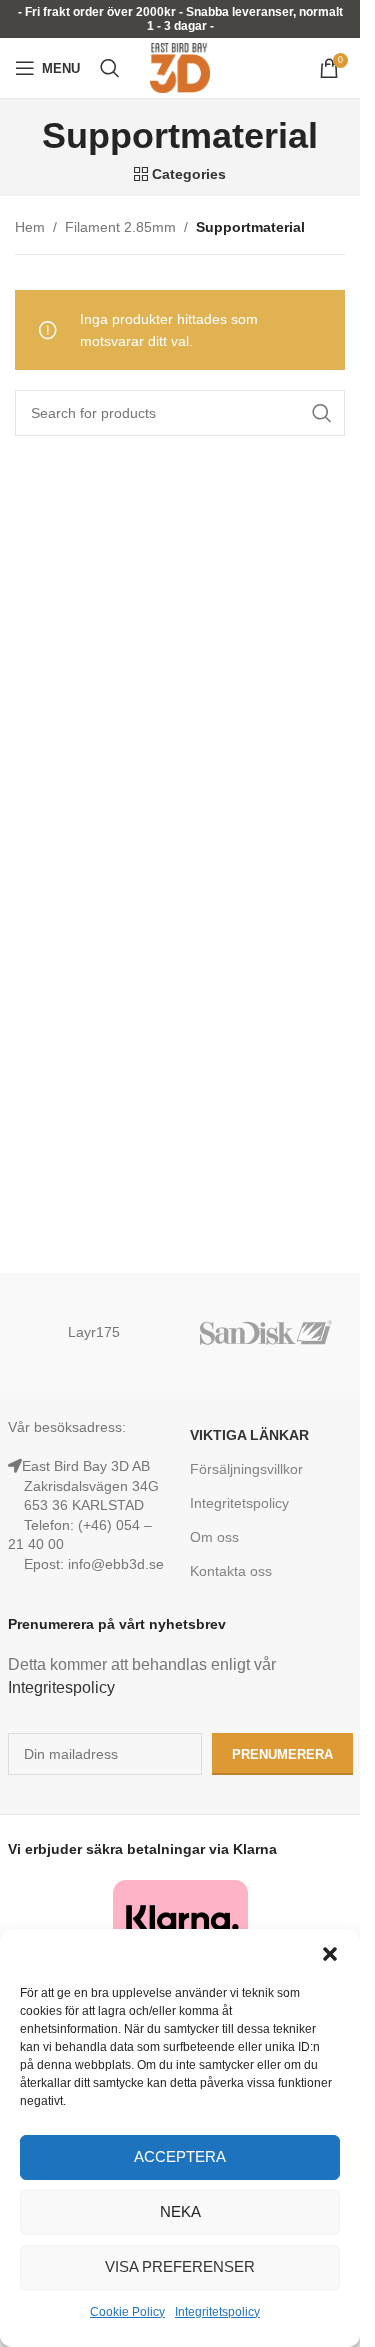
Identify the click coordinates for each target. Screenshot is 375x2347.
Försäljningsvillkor (246, 1469)
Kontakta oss (231, 1571)
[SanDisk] (266, 1333)
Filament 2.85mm (120, 227)
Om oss (214, 1537)
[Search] (110, 68)
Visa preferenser (180, 2266)
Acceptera (180, 2156)
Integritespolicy (61, 1687)
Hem (30, 227)
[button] (330, 1954)
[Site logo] (180, 67)
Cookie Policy (127, 2312)
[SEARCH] (322, 413)
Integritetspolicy (217, 2312)
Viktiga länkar (249, 1435)
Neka (180, 2211)
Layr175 (94, 1332)
